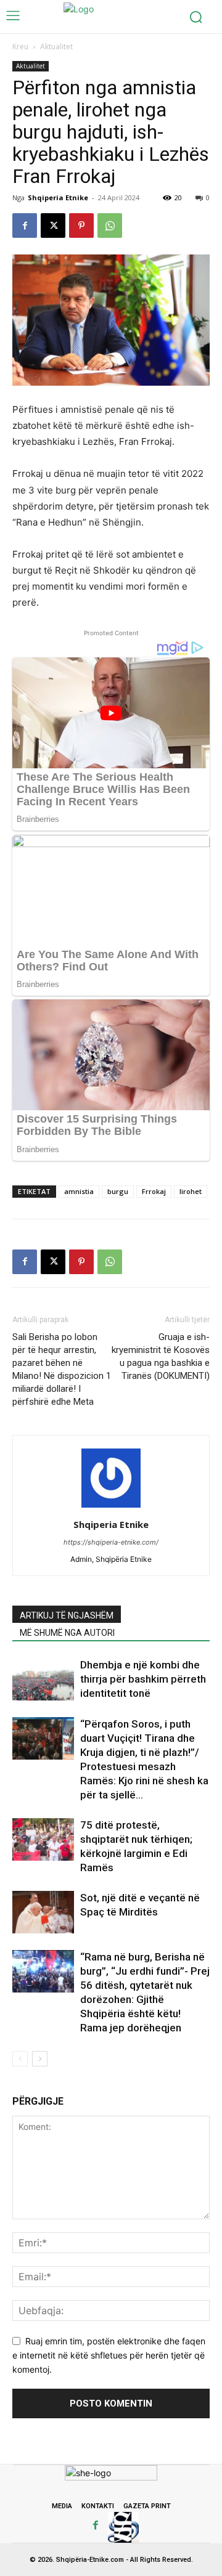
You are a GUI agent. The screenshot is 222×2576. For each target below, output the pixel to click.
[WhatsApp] (110, 226)
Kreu (20, 47)
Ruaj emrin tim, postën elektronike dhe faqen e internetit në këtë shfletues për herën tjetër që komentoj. (109, 2355)
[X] (53, 226)
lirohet (191, 1191)
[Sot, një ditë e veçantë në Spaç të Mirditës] (43, 1912)
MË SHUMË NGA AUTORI (67, 1633)
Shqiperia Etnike (58, 197)
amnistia (79, 1191)
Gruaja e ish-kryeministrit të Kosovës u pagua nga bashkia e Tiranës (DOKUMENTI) (161, 1356)
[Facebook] (25, 226)
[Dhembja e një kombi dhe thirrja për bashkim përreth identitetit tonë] (43, 1679)
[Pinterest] (81, 226)
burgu (118, 1191)
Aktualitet (56, 47)
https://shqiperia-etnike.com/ (111, 1542)
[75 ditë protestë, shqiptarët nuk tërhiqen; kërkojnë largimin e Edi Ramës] (43, 1839)
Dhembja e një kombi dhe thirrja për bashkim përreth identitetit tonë (143, 1679)
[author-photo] (111, 1507)
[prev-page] (20, 2059)
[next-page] (40, 2059)
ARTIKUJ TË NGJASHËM (67, 1615)
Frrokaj (154, 1191)
